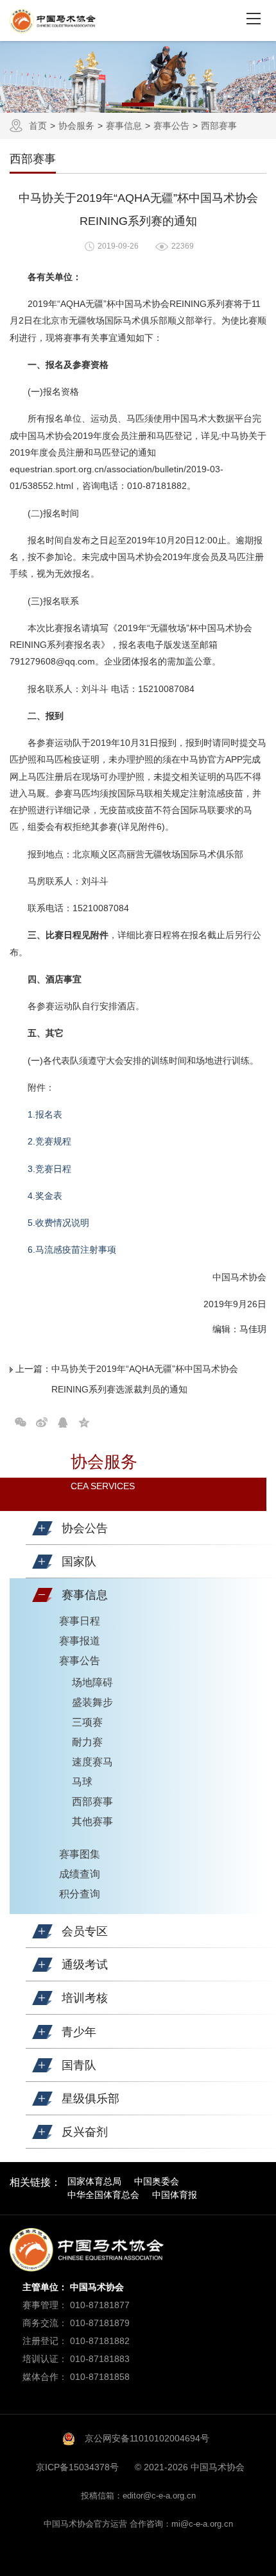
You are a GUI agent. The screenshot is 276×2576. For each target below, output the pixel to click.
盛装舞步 (92, 1702)
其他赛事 (92, 1821)
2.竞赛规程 (49, 1141)
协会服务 (76, 126)
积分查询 (80, 1894)
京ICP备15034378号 (77, 2467)
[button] (42, 1528)
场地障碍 (92, 1682)
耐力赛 (87, 1742)
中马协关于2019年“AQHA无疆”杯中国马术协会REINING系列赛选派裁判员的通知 (145, 1379)
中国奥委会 (157, 2181)
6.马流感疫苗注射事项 (72, 1250)
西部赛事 (219, 126)
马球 (82, 1782)
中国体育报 (175, 2195)
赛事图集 (80, 1854)
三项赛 (87, 1722)
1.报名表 (45, 1114)
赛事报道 (80, 1641)
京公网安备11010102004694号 (147, 2438)
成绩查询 (80, 1874)
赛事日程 (80, 1621)
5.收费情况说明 (58, 1223)
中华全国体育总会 (103, 2195)
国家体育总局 (94, 2181)
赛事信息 (124, 126)
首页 (38, 126)
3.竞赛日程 (49, 1169)
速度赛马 (92, 1762)
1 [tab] (138, 104)
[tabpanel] (138, 77)
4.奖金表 (45, 1196)
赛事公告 (171, 126)
